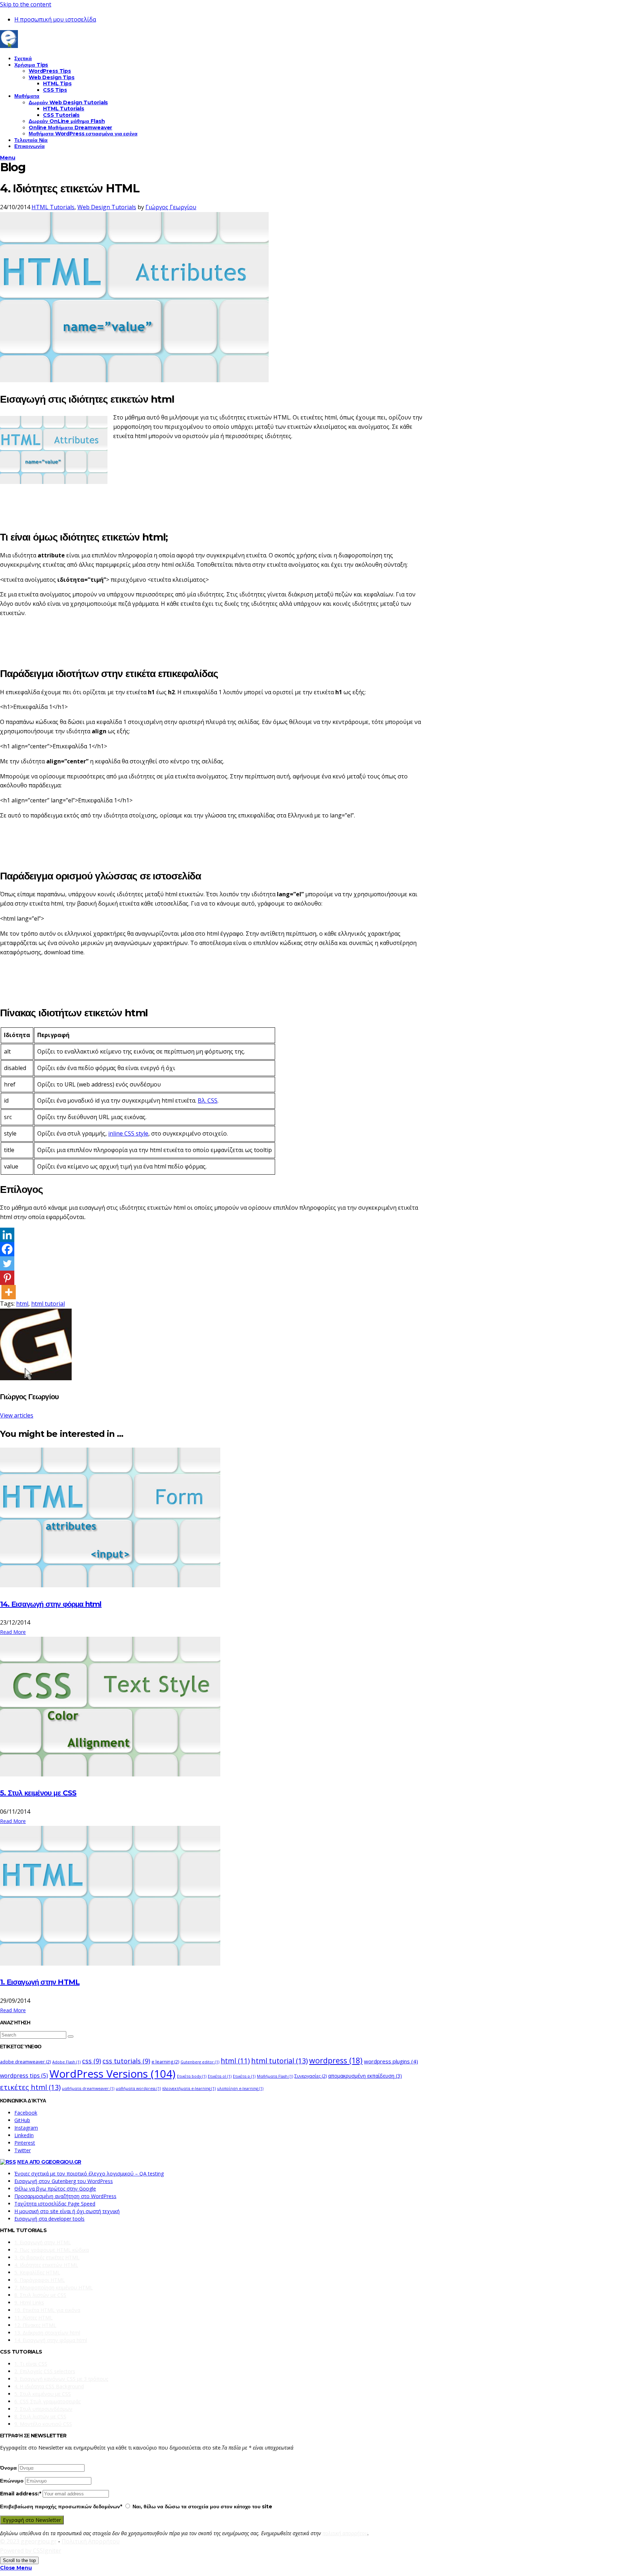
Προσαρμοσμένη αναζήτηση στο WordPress (65, 2196)
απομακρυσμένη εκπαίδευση (365, 2076)
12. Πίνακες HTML (35, 2325)
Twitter (23, 2150)
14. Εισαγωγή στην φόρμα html (51, 1604)
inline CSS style (128, 1133)
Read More (13, 1632)
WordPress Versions (112, 2074)
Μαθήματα (27, 96)
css (92, 2061)
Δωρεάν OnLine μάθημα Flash (67, 121)
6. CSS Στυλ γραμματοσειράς (47, 2401)
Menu (8, 158)
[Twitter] (7, 1263)
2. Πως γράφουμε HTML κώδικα (52, 2250)
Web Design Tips (52, 77)
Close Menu (16, 2568)
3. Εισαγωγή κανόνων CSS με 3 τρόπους (61, 2379)
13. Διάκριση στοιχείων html (47, 2333)
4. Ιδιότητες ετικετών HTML (46, 2265)
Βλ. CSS (208, 1100)
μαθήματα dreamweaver (88, 2088)
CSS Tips (55, 90)
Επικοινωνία (29, 146)
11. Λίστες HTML (33, 2318)
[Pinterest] (7, 1278)
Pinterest (25, 2143)
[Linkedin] (7, 1235)
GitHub (22, 2120)
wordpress (336, 2060)
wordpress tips (24, 2076)
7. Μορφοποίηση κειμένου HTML (54, 2287)
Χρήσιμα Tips (31, 65)
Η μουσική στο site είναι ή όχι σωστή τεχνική (67, 2211)
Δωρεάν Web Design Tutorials (68, 102)
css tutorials (126, 2061)
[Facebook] (7, 1249)
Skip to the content (26, 4)
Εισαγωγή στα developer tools (49, 2219)
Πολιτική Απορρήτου (91, 2541)
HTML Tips (57, 83)
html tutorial (48, 1304)
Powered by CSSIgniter (31, 2551)
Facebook (26, 2113)
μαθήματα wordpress (138, 2088)
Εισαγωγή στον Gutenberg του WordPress (64, 2181)
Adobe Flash (66, 2062)
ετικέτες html (30, 2087)
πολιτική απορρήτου (345, 2533)
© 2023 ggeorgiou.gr (28, 2541)
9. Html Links (29, 2302)
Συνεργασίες (311, 2076)
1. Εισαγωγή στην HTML (40, 1982)
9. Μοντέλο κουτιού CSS (43, 2424)
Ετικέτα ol (220, 2076)
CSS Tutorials (61, 115)
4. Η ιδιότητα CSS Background (49, 2386)
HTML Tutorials (64, 109)
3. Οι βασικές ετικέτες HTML (47, 2257)
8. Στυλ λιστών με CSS (40, 2295)
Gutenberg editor (200, 2062)
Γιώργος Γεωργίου (171, 207)
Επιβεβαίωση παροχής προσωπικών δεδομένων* (61, 2507)
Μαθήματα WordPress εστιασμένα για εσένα (83, 134)
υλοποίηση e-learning (240, 2088)
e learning (165, 2062)
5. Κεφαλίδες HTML (37, 2272)
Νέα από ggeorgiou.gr (49, 2162)
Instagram (26, 2128)
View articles (17, 1415)
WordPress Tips (50, 71)
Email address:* (21, 2494)
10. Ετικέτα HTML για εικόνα (47, 2310)
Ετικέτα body (192, 2076)
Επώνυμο (12, 2481)
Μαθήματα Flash (275, 2076)
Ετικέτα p (244, 2076)
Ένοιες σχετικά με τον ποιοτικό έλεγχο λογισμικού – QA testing (89, 2174)
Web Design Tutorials (107, 207)
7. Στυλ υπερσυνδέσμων (43, 2409)
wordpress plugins (391, 2061)
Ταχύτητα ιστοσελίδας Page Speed (55, 2204)
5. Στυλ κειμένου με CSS (38, 1793)
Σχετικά (23, 58)
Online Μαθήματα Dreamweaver (70, 128)
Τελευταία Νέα (31, 140)
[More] (9, 1292)
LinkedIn (24, 2135)
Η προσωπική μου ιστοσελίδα (55, 19)
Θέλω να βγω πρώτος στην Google (55, 2189)
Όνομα (8, 2468)
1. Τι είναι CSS (31, 2364)
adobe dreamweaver (25, 2062)
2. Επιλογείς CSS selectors (45, 2371)
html (22, 1304)
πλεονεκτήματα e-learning (189, 2088)
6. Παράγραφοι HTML (40, 2280)
